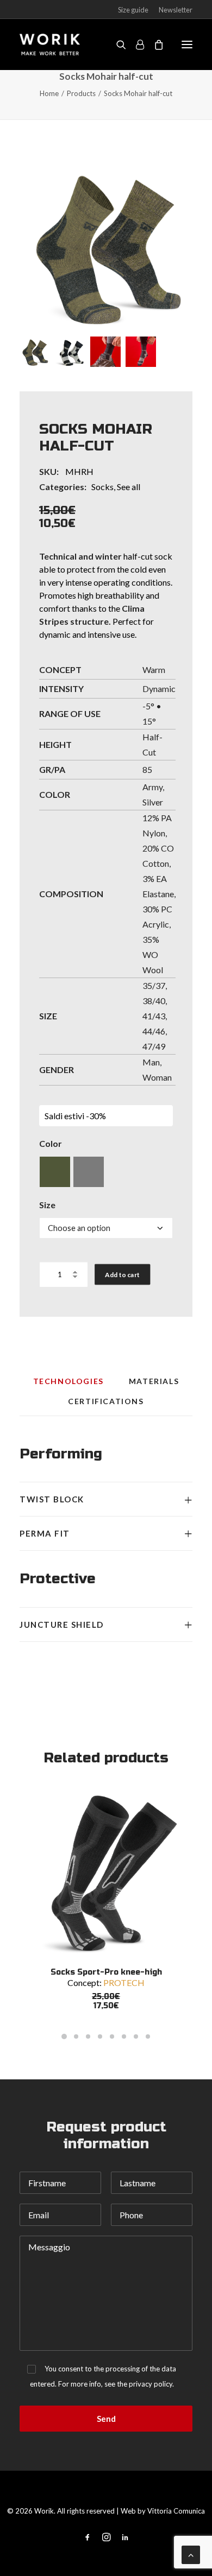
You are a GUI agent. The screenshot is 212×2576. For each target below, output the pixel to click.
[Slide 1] (35, 352)
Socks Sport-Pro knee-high (106, 1972)
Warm (154, 670)
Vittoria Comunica (176, 2511)
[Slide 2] (70, 352)
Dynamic (159, 689)
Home (49, 93)
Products (81, 93)
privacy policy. (151, 2384)
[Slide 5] (112, 2036)
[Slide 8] (148, 2036)
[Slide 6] (124, 2036)
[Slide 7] (136, 2036)
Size (47, 1205)
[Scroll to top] (191, 2553)
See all (129, 487)
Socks (102, 487)
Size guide (133, 10)
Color (51, 1143)
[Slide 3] (105, 352)
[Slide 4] (141, 352)
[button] (106, 245)
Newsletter (176, 10)
